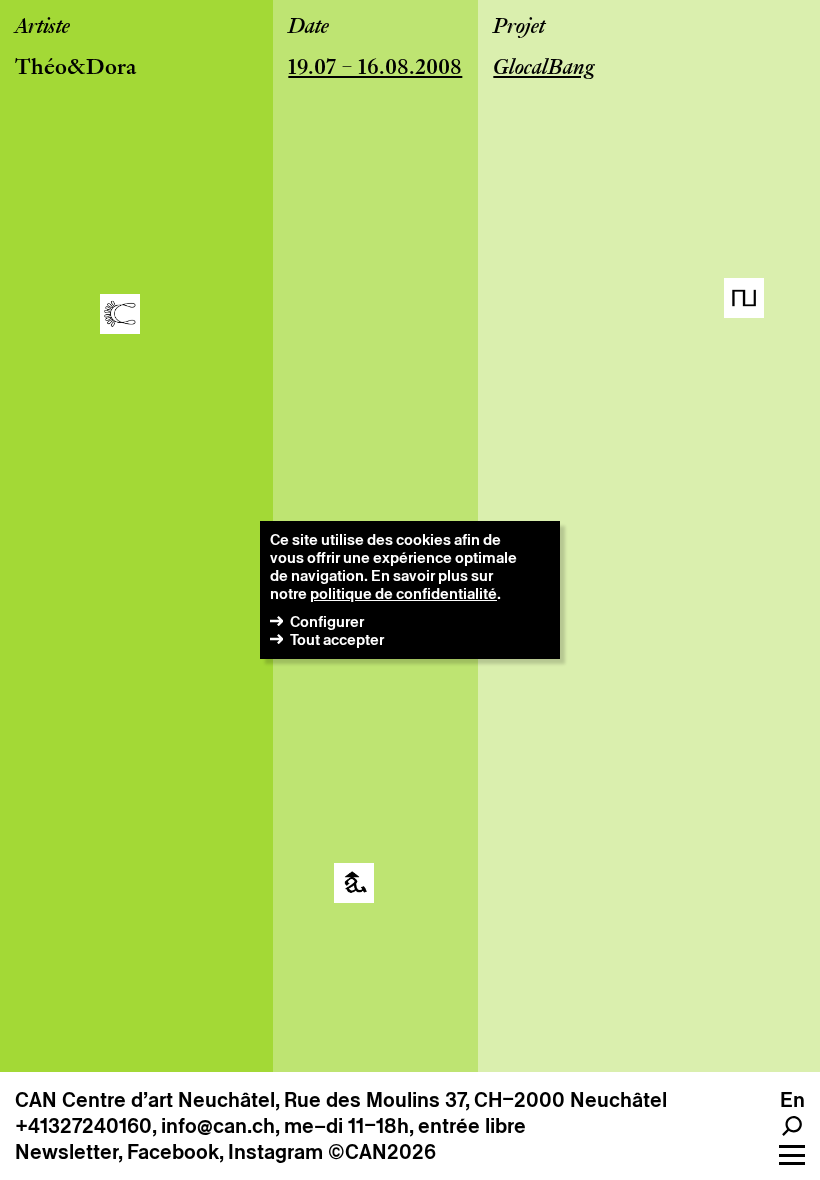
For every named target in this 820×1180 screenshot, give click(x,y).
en (792, 1100)
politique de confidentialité (403, 593)
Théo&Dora (75, 69)
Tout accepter (337, 639)
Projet (519, 28)
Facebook (173, 1152)
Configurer (327, 621)
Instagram (275, 1152)
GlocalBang (543, 69)
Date (308, 28)
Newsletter (66, 1152)
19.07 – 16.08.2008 (375, 69)
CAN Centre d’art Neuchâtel (145, 1100)
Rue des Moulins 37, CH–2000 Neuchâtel (475, 1100)
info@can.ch (218, 1126)
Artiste (42, 28)
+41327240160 (83, 1126)
